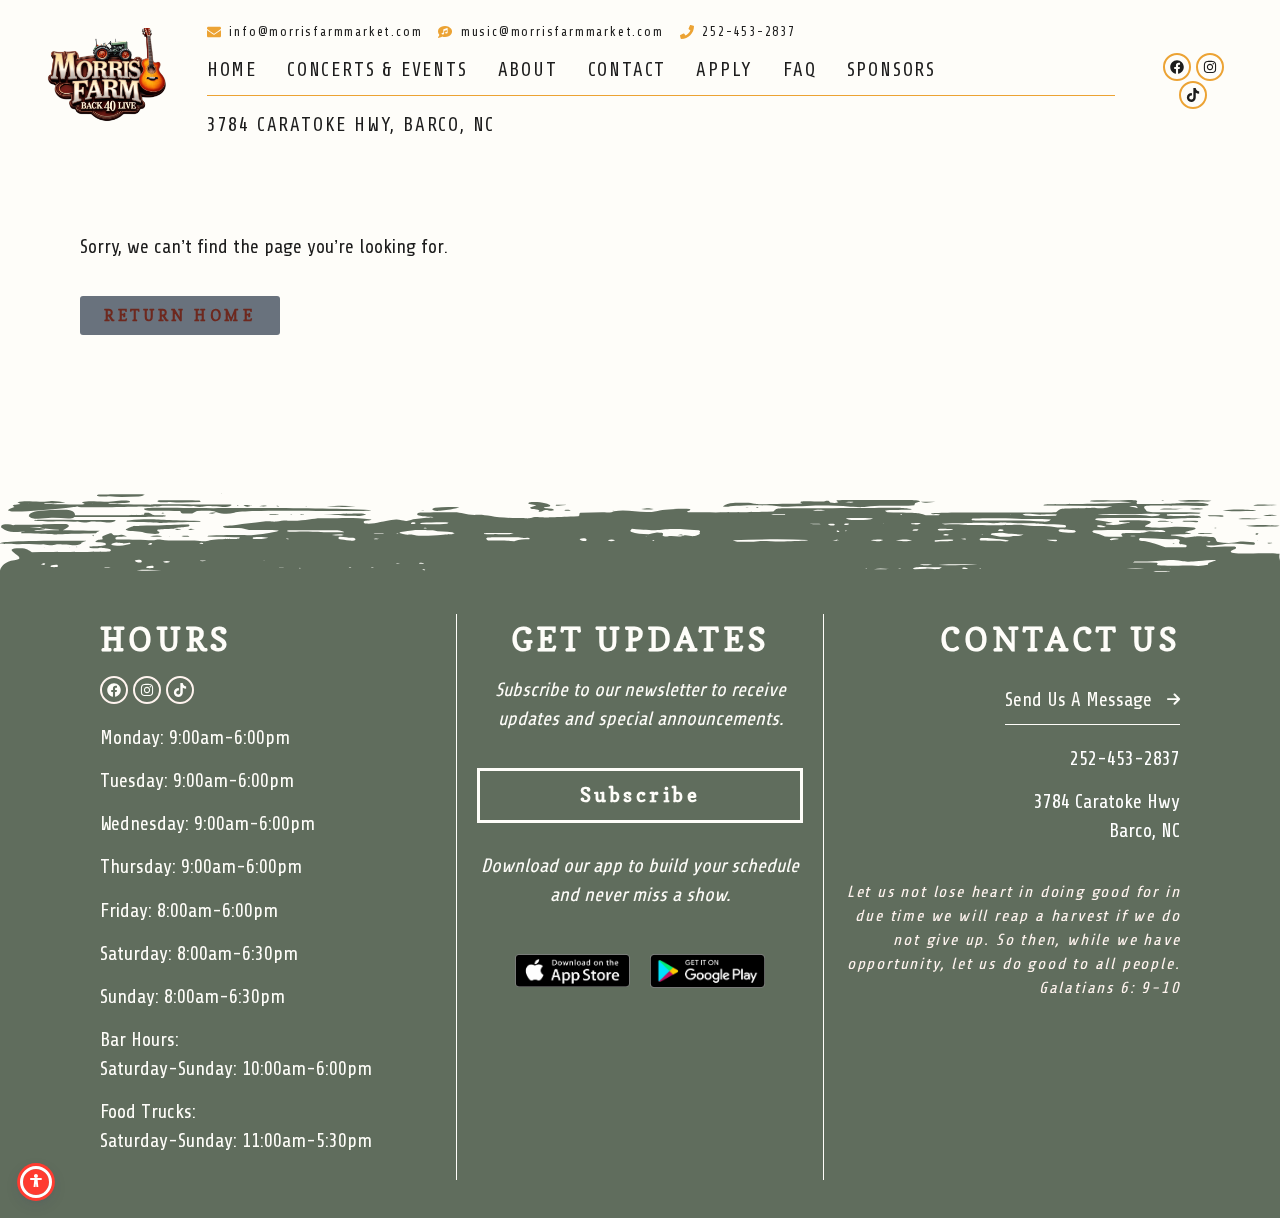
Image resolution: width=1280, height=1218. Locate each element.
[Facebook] (1177, 67)
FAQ (799, 70)
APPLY (724, 70)
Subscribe (640, 795)
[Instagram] (1210, 67)
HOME (232, 70)
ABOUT (528, 70)
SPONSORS (891, 70)
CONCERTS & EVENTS (377, 70)
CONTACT (627, 70)
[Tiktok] (1193, 95)
